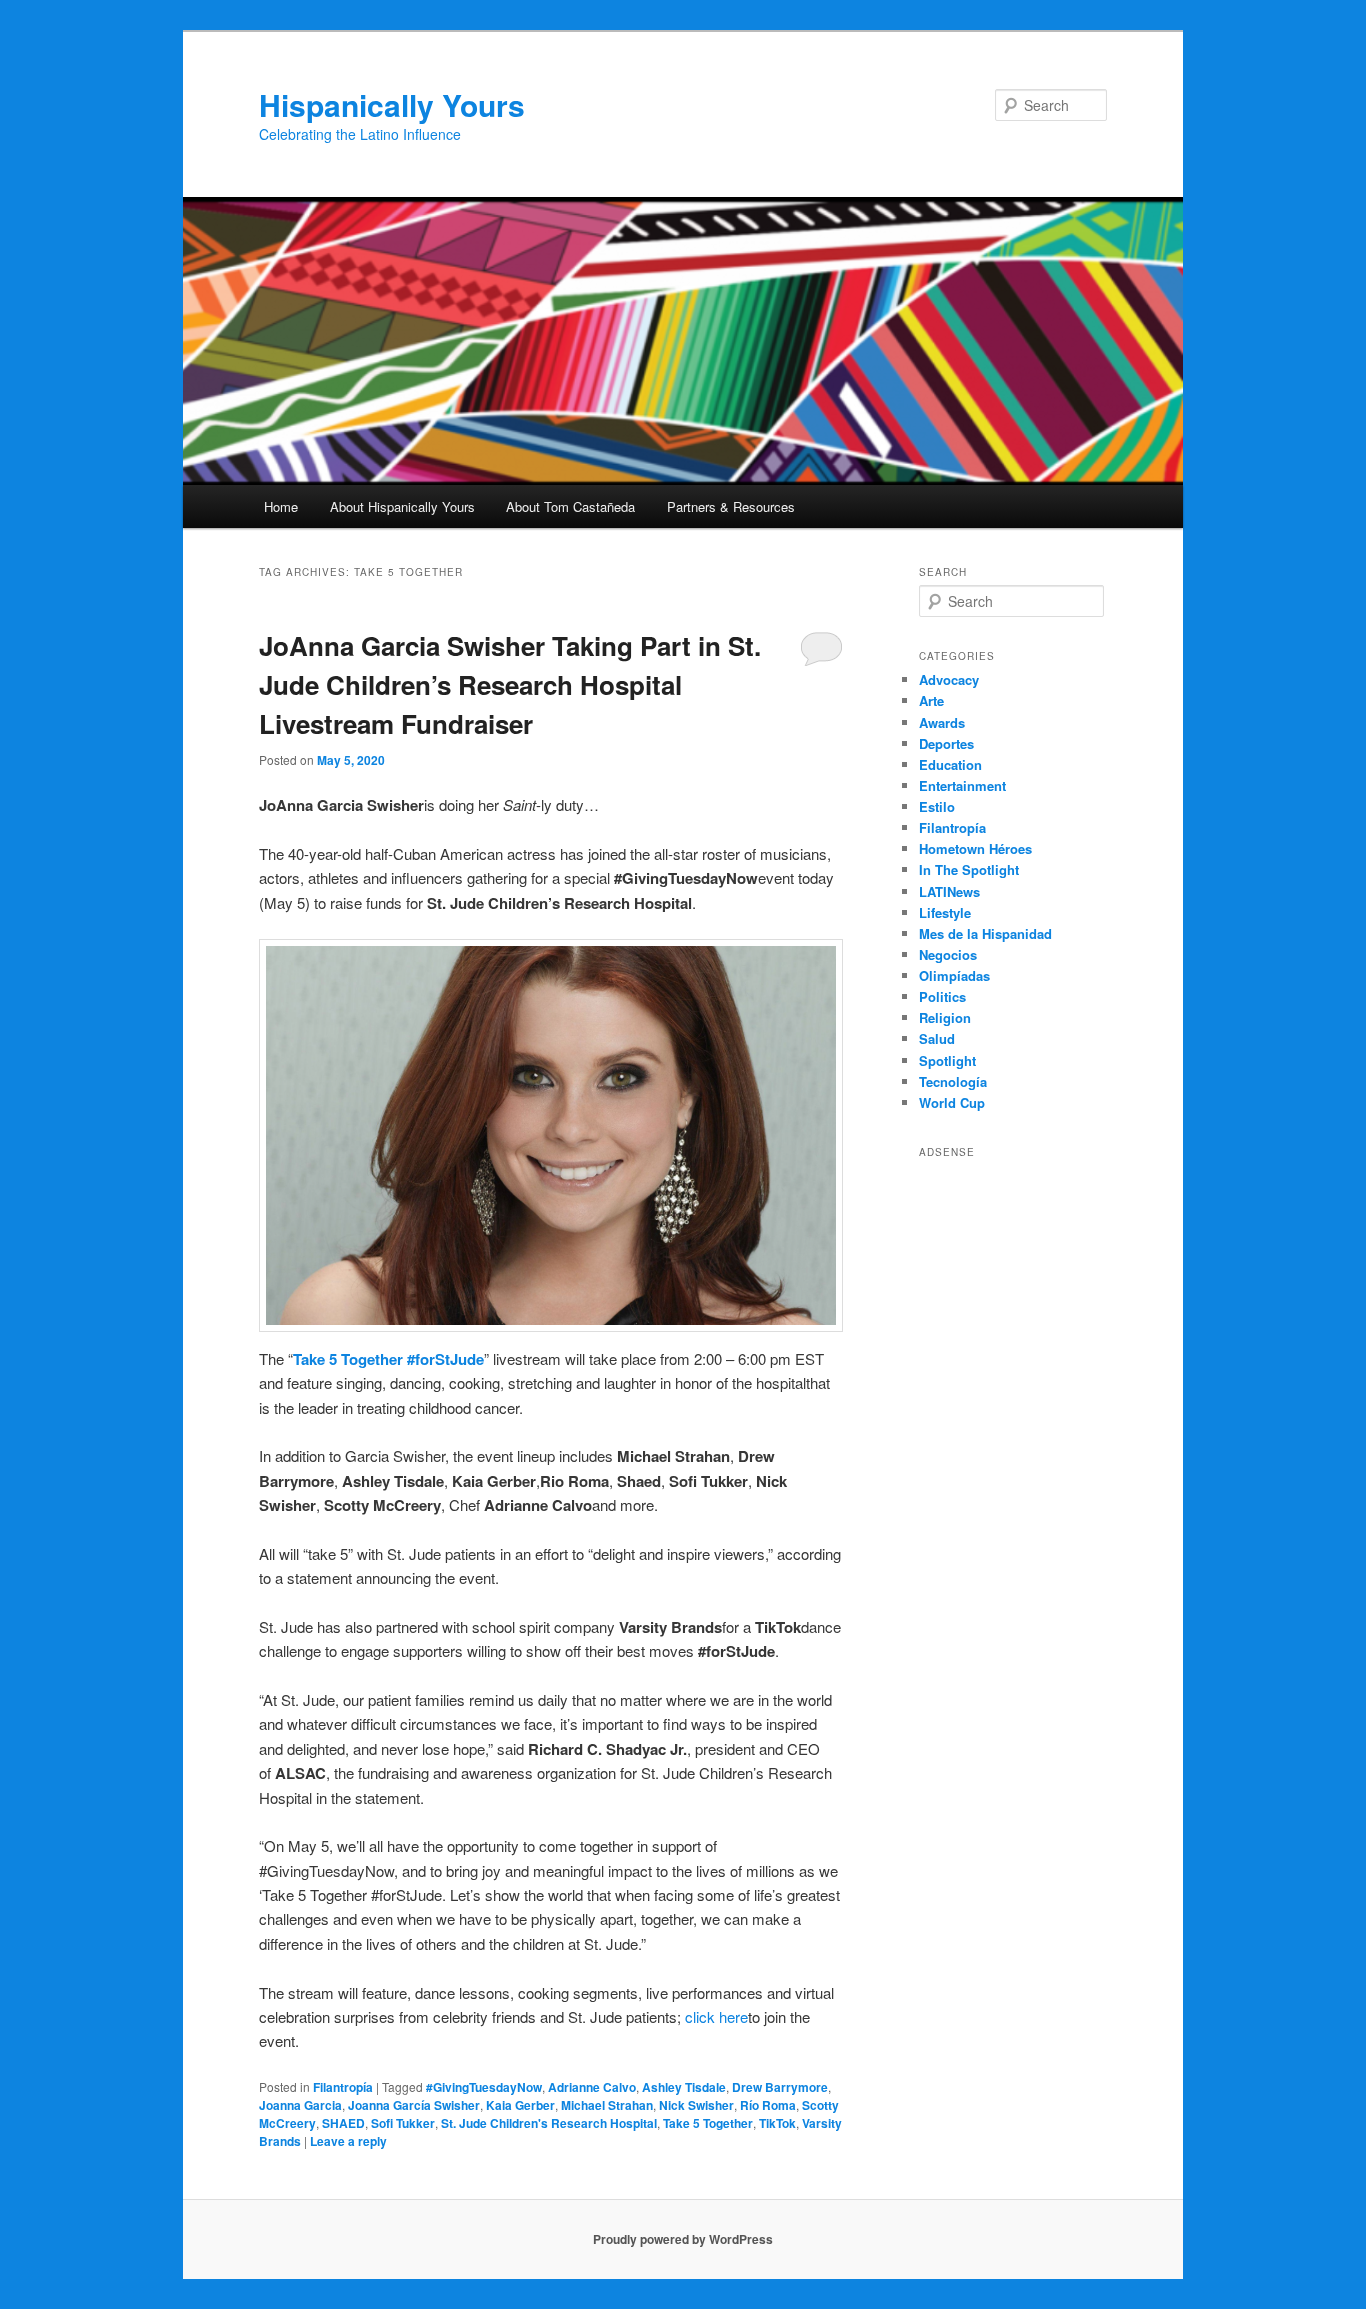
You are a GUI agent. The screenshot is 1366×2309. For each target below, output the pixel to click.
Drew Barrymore (780, 2087)
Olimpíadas (954, 975)
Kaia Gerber (520, 2105)
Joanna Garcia (300, 2105)
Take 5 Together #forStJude (388, 1359)
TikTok (777, 2123)
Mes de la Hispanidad (985, 933)
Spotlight (947, 1060)
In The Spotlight (969, 869)
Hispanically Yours (392, 104)
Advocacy (949, 679)
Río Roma (768, 2105)
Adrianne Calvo (592, 2087)
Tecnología (953, 1081)
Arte (931, 700)
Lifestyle (945, 912)
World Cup (952, 1102)
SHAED (343, 2123)
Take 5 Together (708, 2123)
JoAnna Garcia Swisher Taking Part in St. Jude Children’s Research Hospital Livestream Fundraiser (510, 684)
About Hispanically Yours (402, 506)
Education (950, 764)
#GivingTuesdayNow (484, 2087)
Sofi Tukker (403, 2123)
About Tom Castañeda (570, 506)
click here (716, 2016)
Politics (942, 996)
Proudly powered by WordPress (683, 2239)
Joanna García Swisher (414, 2105)
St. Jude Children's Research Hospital (549, 2123)
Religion (945, 1017)
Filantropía (343, 2087)
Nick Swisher (696, 2105)
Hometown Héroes (975, 848)
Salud (937, 1038)
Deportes (946, 743)
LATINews (949, 891)
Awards (942, 722)
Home (281, 506)
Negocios (948, 954)
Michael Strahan (607, 2105)
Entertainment (962, 785)
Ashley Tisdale (684, 2087)
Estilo (937, 806)
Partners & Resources (731, 506)
